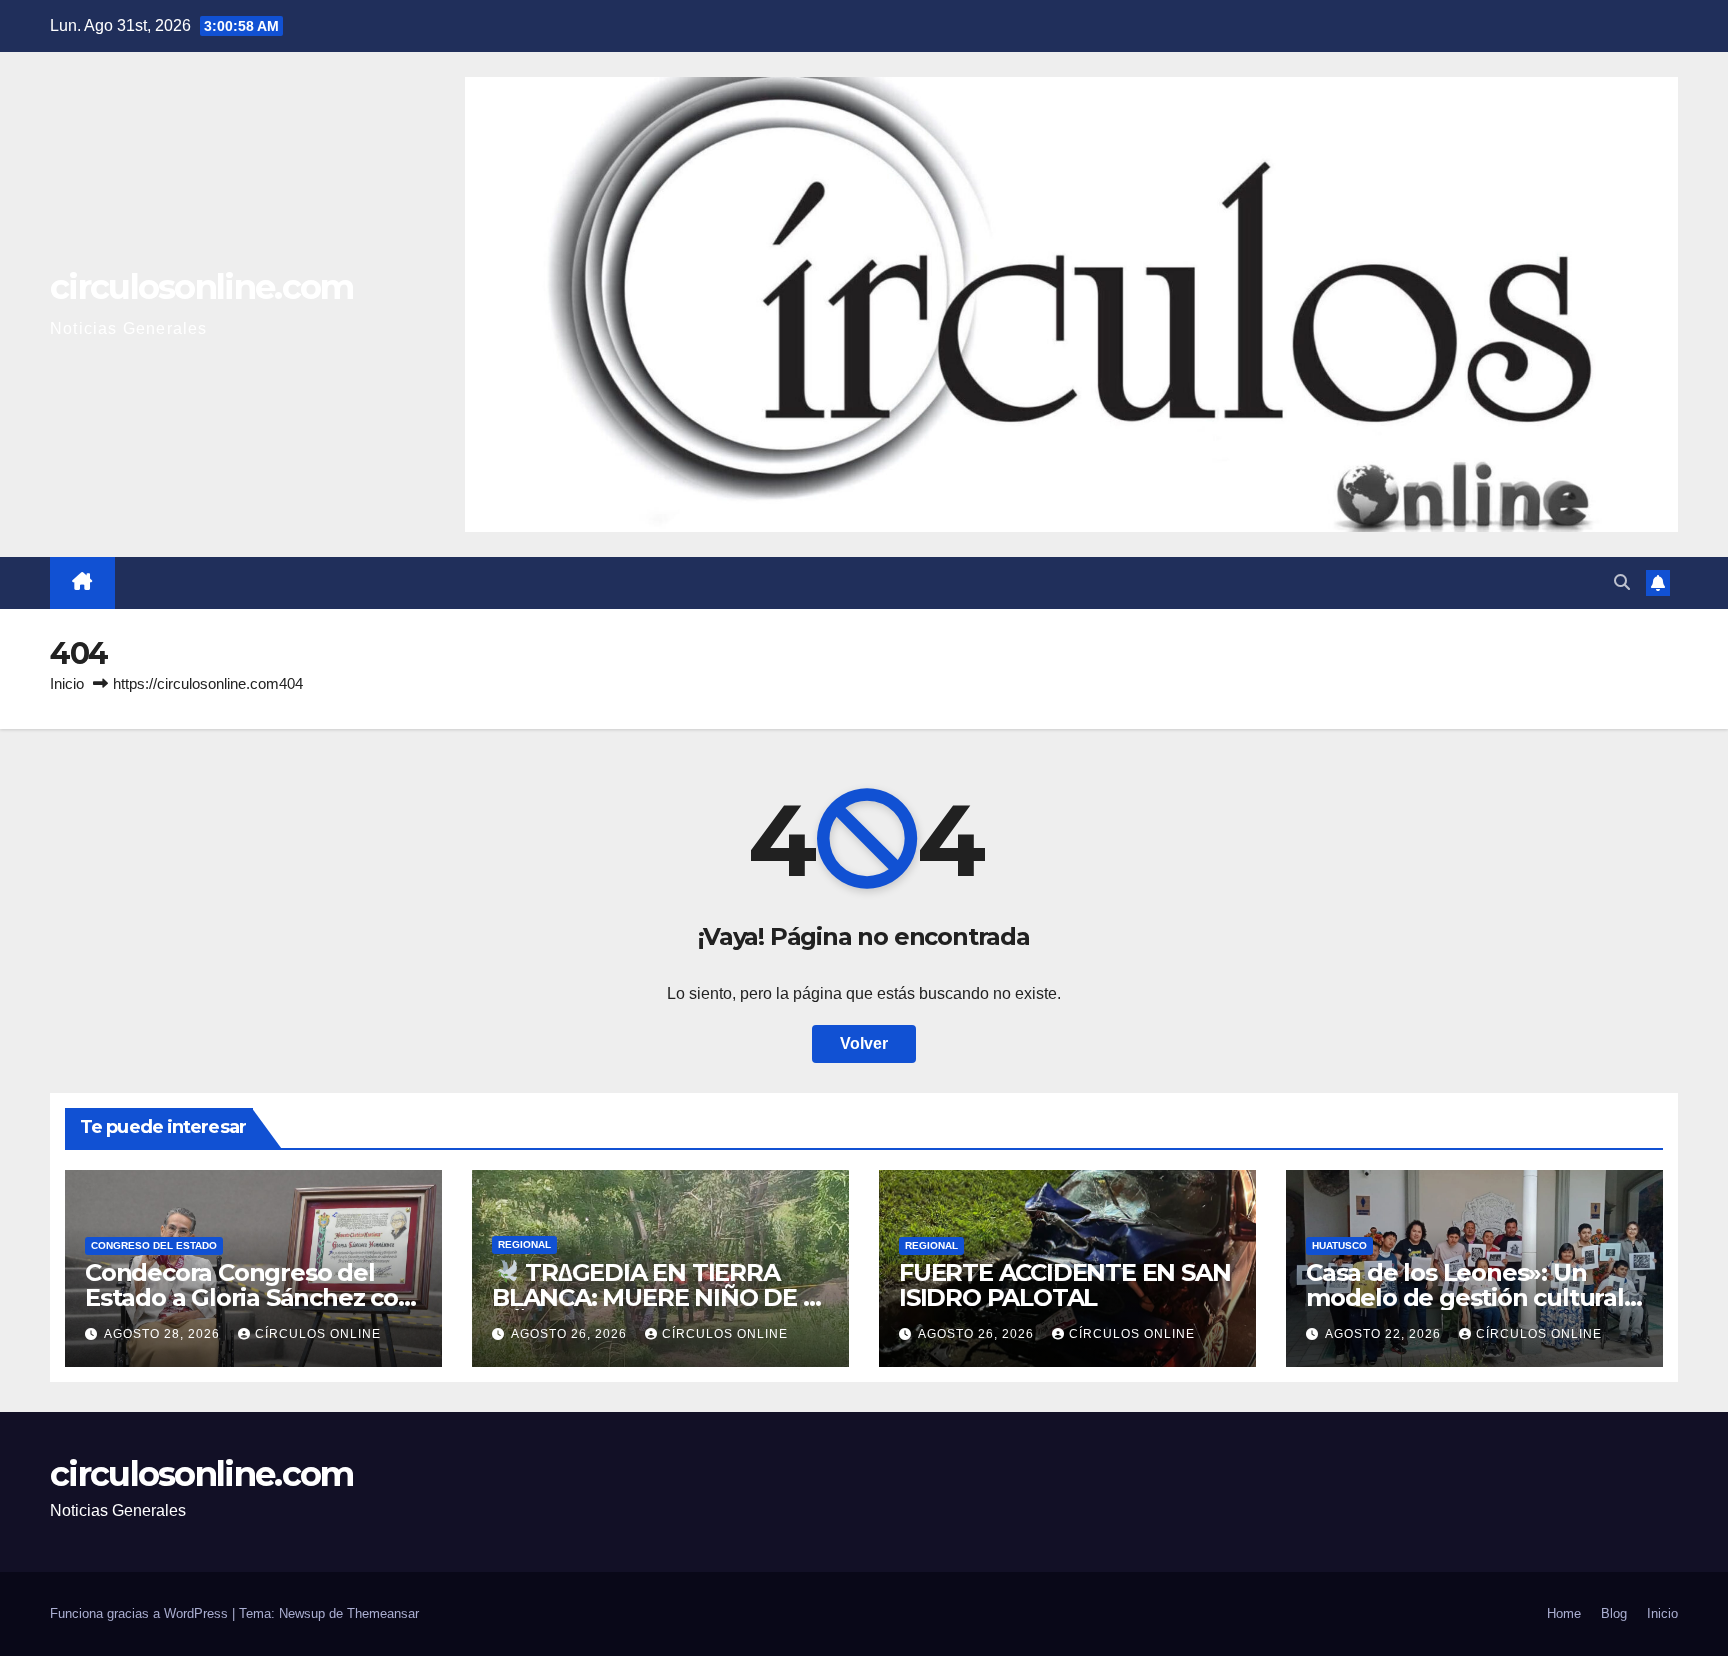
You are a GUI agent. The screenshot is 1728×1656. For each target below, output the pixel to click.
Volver (864, 1043)
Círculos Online (318, 1334)
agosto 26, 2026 (571, 1334)
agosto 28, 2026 (164, 1334)
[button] (1622, 582)
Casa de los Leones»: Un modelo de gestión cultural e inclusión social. (1465, 1297)
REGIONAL (524, 1244)
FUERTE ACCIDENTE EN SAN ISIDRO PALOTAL (1064, 1285)
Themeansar (383, 1613)
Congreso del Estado (154, 1245)
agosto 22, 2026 (1385, 1334)
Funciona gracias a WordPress (141, 1613)
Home (1564, 1613)
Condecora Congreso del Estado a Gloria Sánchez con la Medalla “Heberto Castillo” (253, 1297)
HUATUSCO (1339, 1245)
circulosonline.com (201, 287)
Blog (1614, 1613)
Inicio (67, 683)
